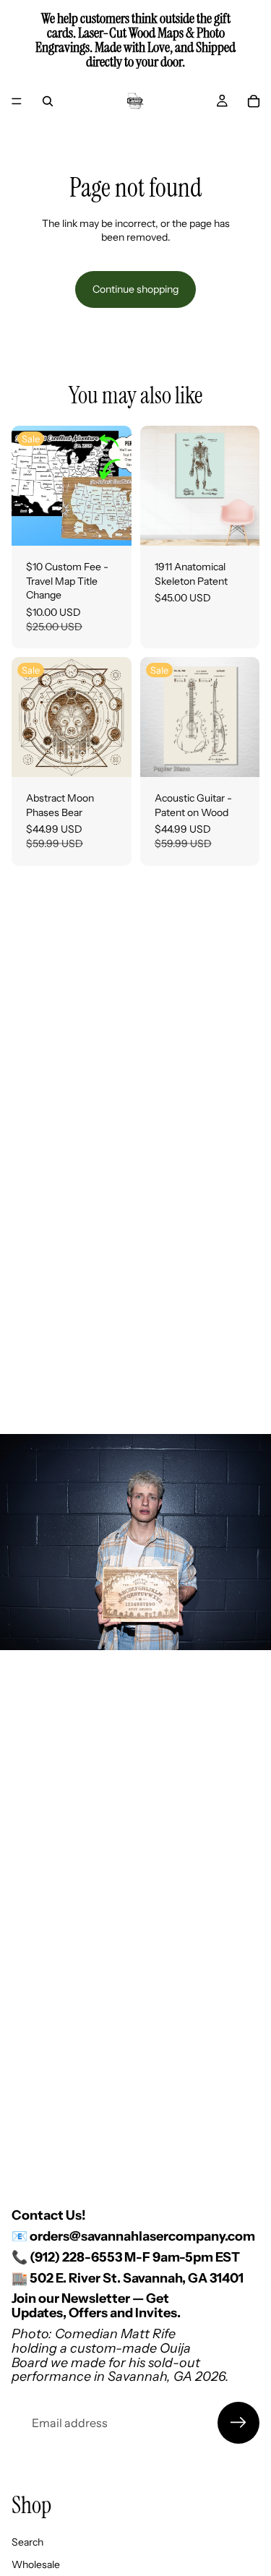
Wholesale (36, 2565)
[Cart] (254, 101)
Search (27, 2542)
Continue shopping (135, 289)
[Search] (48, 101)
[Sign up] (238, 2423)
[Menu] (17, 101)
